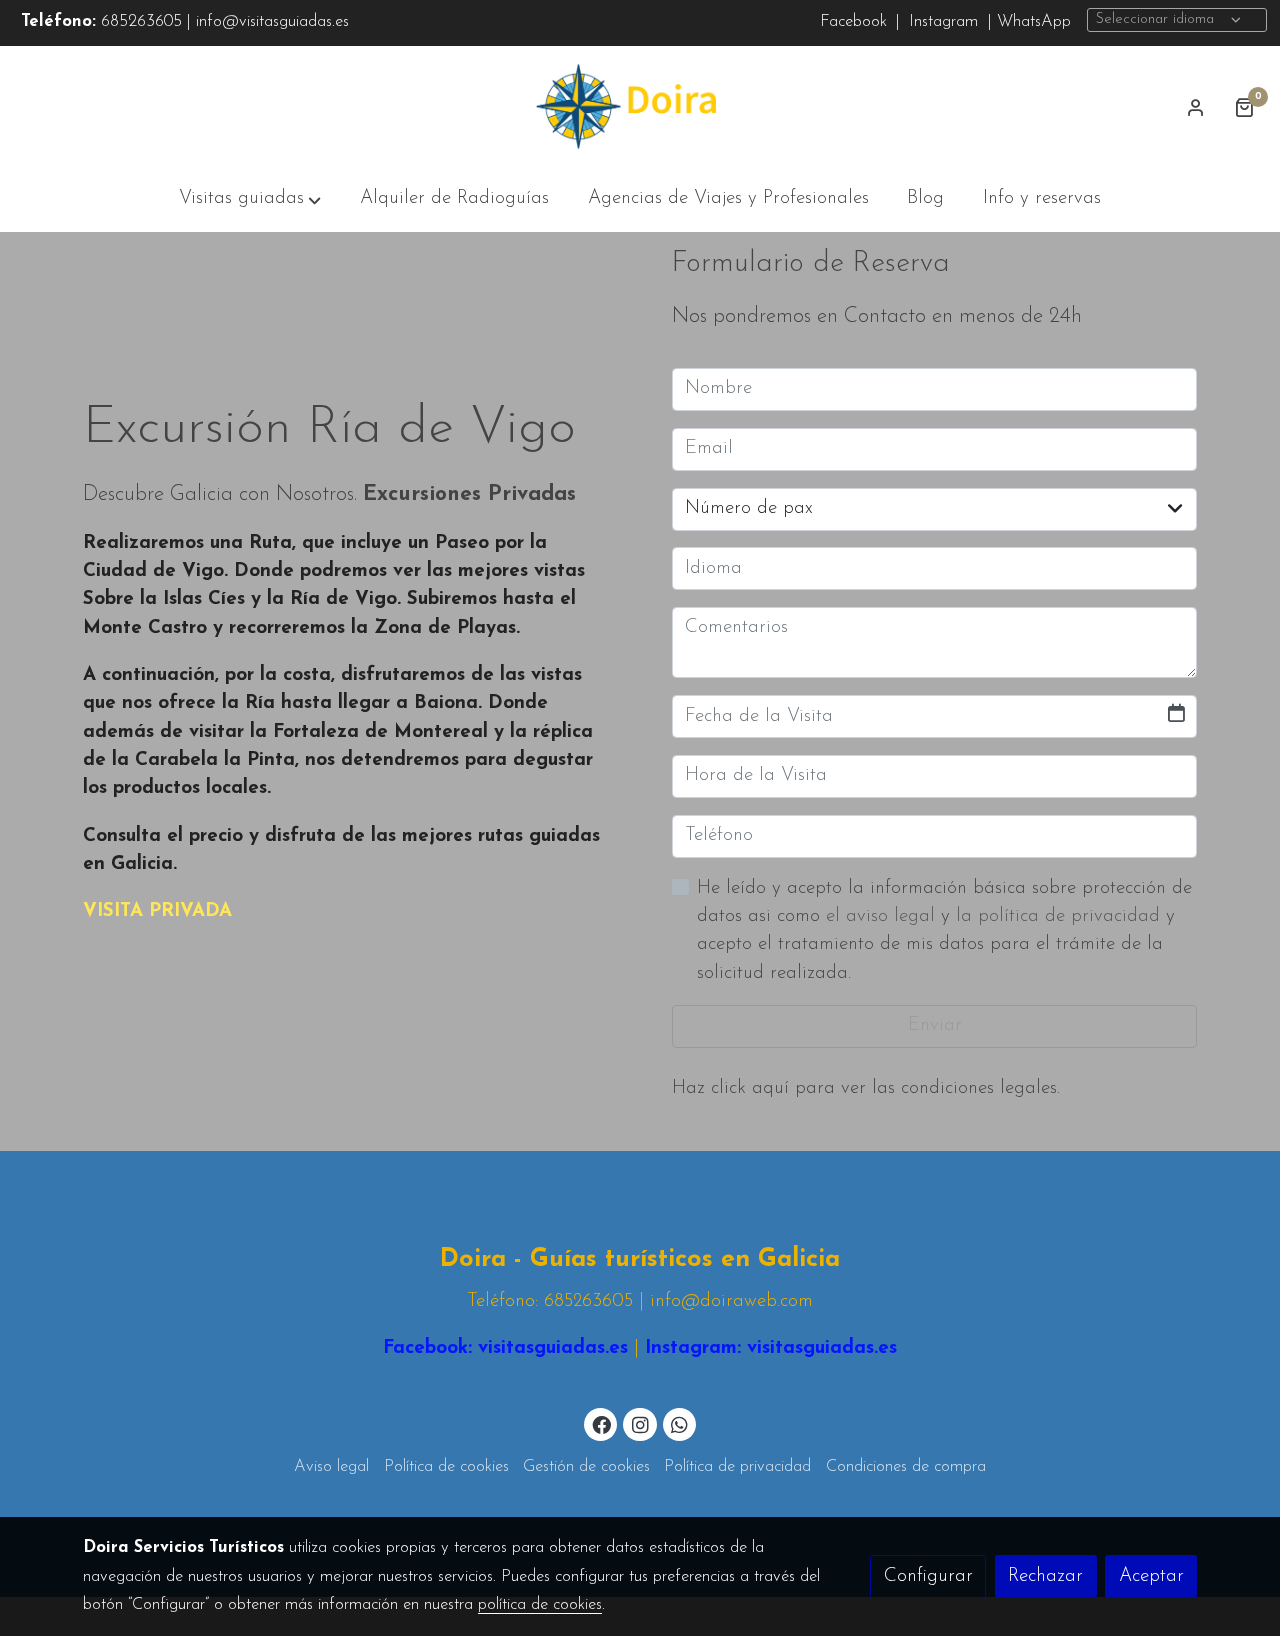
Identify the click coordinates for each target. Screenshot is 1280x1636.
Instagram (941, 22)
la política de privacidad (1061, 916)
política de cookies (540, 1605)
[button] (250, 200)
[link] (640, 107)
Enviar (935, 1025)
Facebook (853, 22)
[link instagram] (640, 1423)
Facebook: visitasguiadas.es (505, 1348)
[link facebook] (602, 1423)
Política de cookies (446, 1467)
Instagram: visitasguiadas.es (768, 1348)
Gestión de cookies (586, 1467)
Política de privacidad (737, 1467)
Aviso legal (331, 1467)
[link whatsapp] (680, 1423)
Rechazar (1045, 1576)
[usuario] (1196, 107)
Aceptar (1151, 1576)
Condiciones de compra (906, 1467)
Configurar (928, 1576)
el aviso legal (883, 916)
